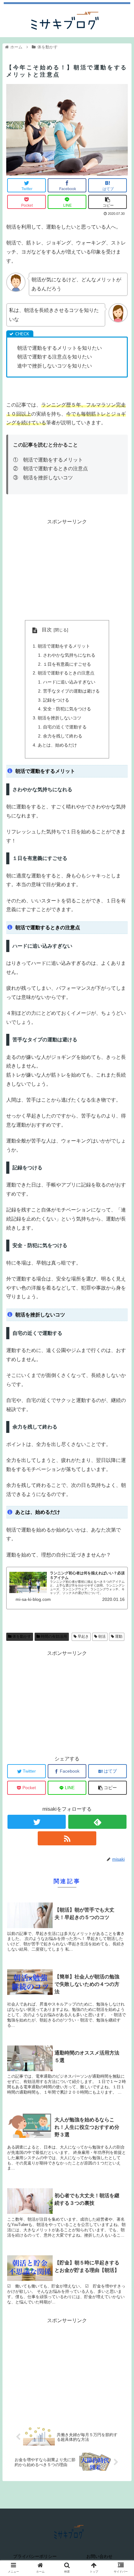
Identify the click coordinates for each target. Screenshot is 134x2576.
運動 (118, 1636)
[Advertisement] (67, 570)
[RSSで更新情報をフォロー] (67, 1838)
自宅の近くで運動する (65, 727)
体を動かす (21, 1636)
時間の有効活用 (53, 1636)
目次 (47, 630)
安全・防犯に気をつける (67, 709)
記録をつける (56, 700)
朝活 (101, 1636)
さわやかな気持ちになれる (69, 655)
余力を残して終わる (63, 736)
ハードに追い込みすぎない (69, 682)
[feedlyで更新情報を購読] (97, 1822)
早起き (83, 1636)
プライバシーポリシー (35, 2556)
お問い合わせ (99, 2556)
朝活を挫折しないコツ (60, 718)
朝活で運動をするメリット (64, 646)
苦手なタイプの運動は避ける (71, 691)
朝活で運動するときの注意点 (66, 673)
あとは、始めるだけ (57, 745)
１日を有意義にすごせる (67, 664)
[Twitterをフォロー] (37, 1822)
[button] (121, 1321)
